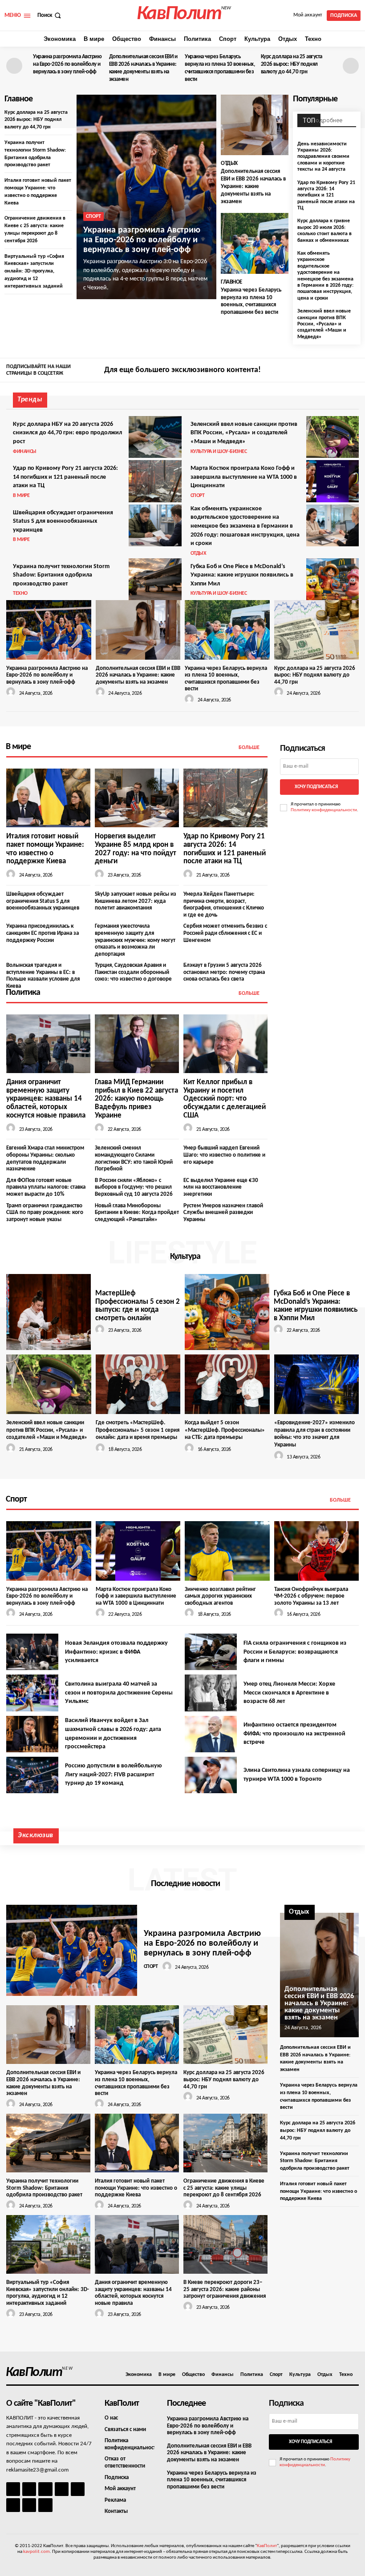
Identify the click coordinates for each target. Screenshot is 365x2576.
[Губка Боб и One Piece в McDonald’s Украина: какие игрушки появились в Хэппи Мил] (333, 579)
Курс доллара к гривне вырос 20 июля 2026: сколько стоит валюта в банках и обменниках (324, 230)
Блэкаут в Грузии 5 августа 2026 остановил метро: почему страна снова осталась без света (224, 972)
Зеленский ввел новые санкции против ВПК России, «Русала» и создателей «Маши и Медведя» (324, 324)
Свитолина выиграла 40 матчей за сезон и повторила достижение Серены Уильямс (119, 1693)
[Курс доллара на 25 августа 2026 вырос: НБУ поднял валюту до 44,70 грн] (317, 630)
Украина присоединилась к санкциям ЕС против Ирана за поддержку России (43, 933)
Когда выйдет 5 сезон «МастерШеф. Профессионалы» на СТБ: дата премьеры (225, 1430)
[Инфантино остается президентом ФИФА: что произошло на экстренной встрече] (211, 1734)
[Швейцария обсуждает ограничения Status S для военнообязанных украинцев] (155, 525)
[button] (50, 15)
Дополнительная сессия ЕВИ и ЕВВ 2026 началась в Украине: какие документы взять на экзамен (253, 186)
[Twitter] (353, 371)
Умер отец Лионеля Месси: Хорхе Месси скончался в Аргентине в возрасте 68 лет (289, 1693)
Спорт (93, 216)
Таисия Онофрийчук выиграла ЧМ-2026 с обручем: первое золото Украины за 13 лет (311, 1596)
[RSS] (62, 2489)
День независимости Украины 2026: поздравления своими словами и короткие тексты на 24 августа (323, 157)
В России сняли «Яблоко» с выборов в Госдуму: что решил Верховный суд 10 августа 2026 (134, 1187)
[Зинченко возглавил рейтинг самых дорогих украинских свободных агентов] (227, 1551)
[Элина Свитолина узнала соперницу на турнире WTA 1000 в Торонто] (211, 1775)
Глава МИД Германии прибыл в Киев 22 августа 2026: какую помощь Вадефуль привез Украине (136, 1099)
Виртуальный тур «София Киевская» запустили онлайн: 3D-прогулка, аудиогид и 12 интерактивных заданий (34, 271)
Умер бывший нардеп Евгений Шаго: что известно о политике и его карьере (224, 1155)
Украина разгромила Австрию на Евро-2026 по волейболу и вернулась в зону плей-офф (67, 64)
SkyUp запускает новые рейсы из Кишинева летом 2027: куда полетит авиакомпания (136, 901)
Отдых (229, 163)
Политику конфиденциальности (324, 810)
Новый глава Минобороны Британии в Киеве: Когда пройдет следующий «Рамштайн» (137, 1213)
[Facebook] (327, 371)
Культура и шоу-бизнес (219, 452)
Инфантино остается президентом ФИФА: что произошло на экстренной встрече (294, 1734)
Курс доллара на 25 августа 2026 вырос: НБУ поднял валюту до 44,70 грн (292, 64)
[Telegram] (78, 2489)
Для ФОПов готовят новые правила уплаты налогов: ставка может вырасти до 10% (46, 1187)
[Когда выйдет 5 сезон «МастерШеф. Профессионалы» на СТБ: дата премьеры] (227, 1384)
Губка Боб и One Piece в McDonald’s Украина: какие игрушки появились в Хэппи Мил (242, 575)
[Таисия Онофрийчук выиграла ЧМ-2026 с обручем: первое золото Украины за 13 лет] (317, 1551)
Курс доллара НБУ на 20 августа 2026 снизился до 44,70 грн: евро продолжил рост (67, 433)
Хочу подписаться (316, 787)
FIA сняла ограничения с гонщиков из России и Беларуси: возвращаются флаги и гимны (295, 1652)
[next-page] (351, 66)
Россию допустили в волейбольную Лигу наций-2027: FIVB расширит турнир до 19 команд (114, 1775)
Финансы (25, 452)
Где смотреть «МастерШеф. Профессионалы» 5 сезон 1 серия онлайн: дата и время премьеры (138, 1430)
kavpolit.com (36, 2552)
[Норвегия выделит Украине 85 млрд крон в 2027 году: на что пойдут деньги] (137, 798)
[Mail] (45, 2489)
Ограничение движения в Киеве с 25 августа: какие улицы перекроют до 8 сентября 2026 (224, 2188)
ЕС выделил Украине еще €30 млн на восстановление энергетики (221, 1187)
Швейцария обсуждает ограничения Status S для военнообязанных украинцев (63, 521)
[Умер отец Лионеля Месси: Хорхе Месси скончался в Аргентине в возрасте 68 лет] (211, 1693)
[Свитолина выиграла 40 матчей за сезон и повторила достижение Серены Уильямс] (32, 1693)
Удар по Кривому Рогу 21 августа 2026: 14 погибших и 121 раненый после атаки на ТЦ (326, 196)
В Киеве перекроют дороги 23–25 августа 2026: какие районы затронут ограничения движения (225, 2289)
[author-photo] (12, 692)
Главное (231, 282)
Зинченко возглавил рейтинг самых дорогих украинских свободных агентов (220, 1596)
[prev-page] (14, 66)
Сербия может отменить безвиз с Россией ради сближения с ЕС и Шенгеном (225, 933)
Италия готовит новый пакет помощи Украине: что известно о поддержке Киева (136, 2188)
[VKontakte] (29, 2505)
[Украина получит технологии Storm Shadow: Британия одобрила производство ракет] (155, 579)
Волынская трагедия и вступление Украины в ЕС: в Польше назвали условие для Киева (43, 976)
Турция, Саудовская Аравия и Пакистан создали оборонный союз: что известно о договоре (133, 972)
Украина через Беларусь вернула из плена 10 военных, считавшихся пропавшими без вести (212, 2480)
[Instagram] (340, 371)
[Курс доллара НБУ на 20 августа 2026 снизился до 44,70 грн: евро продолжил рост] (155, 437)
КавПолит (267, 2546)
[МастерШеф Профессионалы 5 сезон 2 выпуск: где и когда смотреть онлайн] (49, 1312)
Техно (20, 593)
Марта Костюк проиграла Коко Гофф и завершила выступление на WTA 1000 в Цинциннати (244, 477)
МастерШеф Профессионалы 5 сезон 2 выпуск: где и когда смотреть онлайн (138, 1306)
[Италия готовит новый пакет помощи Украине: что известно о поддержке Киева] (48, 798)
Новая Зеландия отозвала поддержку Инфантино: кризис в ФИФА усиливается (116, 1652)
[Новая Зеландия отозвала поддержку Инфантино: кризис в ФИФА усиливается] (32, 1652)
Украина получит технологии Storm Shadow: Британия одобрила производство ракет (61, 575)
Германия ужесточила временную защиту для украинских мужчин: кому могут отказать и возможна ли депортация (135, 940)
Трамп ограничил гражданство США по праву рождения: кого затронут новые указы (45, 1213)
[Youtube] (45, 2505)
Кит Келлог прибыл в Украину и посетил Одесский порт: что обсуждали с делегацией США (225, 1099)
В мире (21, 496)
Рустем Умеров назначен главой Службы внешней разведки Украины (223, 1213)
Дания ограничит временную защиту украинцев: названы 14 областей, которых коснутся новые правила (46, 1099)
